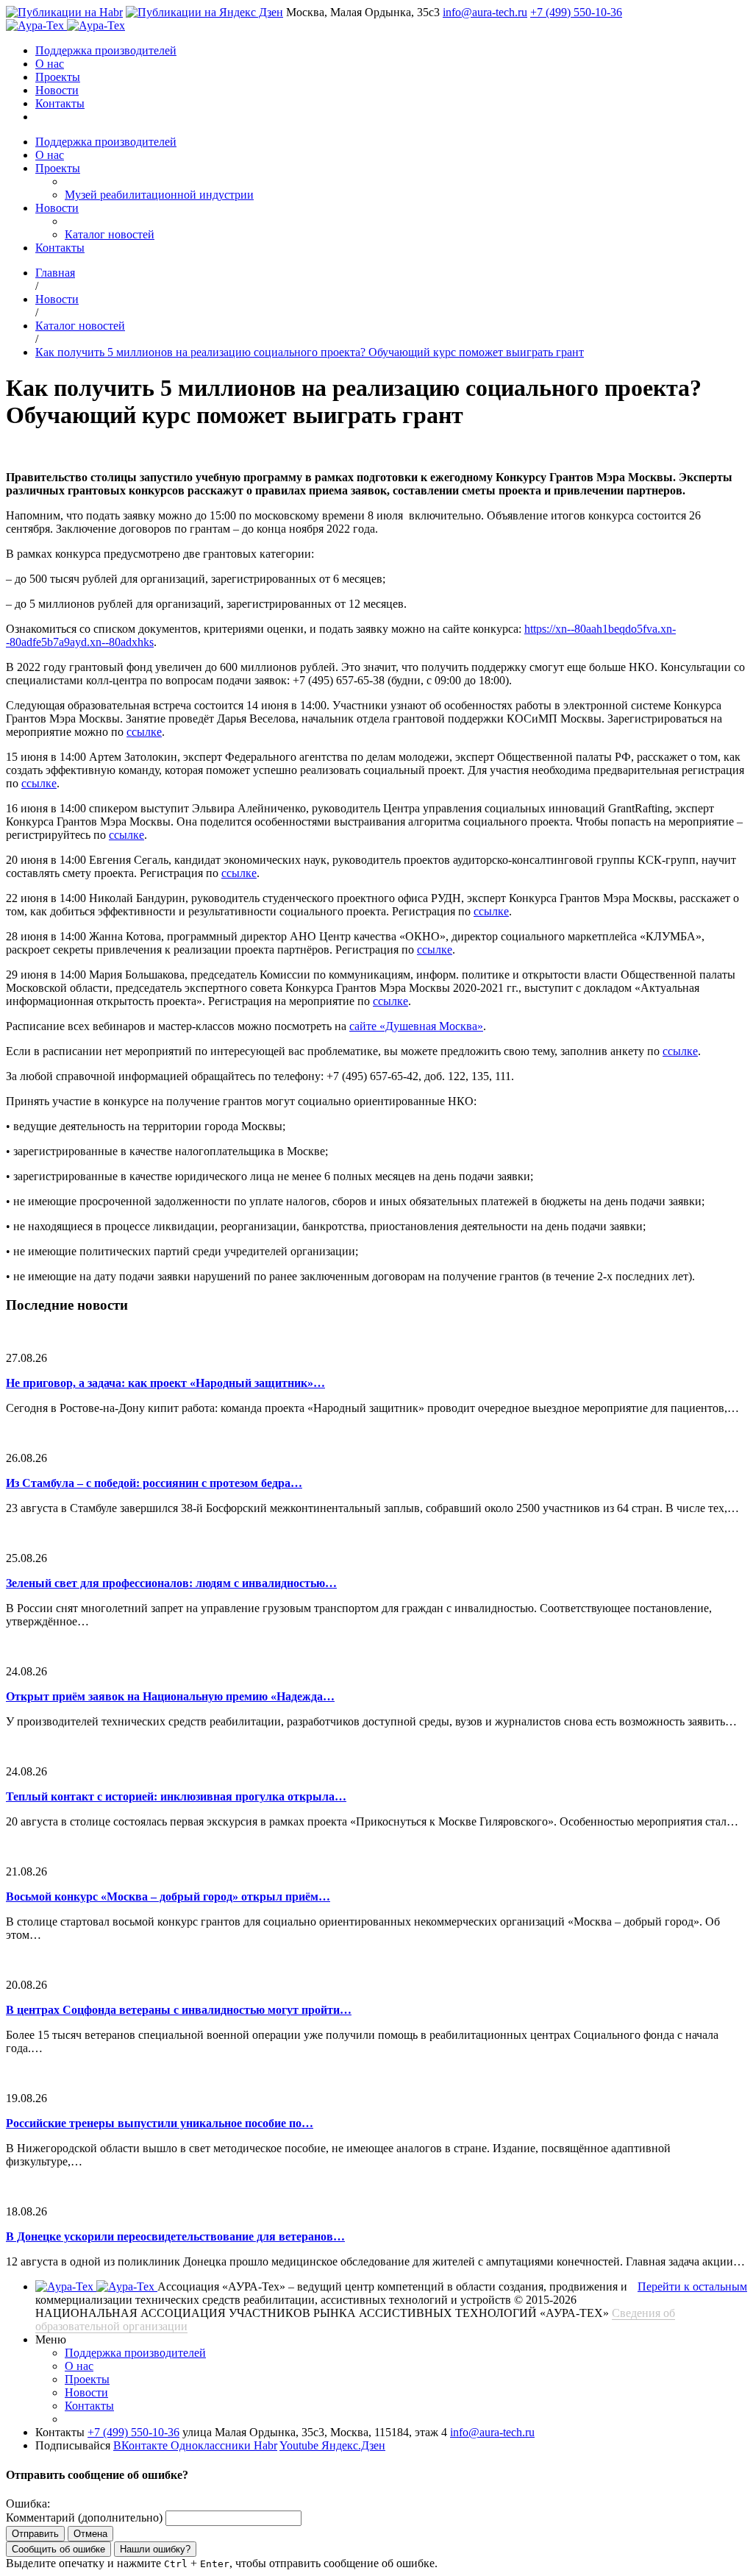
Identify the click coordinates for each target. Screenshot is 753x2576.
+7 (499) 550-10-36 (576, 12)
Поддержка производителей (106, 50)
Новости (57, 90)
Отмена (90, 2534)
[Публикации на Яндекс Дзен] (204, 12)
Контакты (60, 103)
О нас (50, 64)
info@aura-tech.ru (485, 12)
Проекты (58, 77)
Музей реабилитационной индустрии (159, 195)
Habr (265, 2445)
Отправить (35, 2534)
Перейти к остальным (692, 2286)
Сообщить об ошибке (58, 2549)
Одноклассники (212, 2445)
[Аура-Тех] (36, 25)
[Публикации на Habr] (64, 12)
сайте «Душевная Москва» (416, 1026)
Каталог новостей (110, 234)
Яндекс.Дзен (353, 2445)
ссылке (144, 732)
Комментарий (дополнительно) (84, 2518)
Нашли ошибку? (155, 2549)
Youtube (300, 2445)
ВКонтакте (142, 2445)
